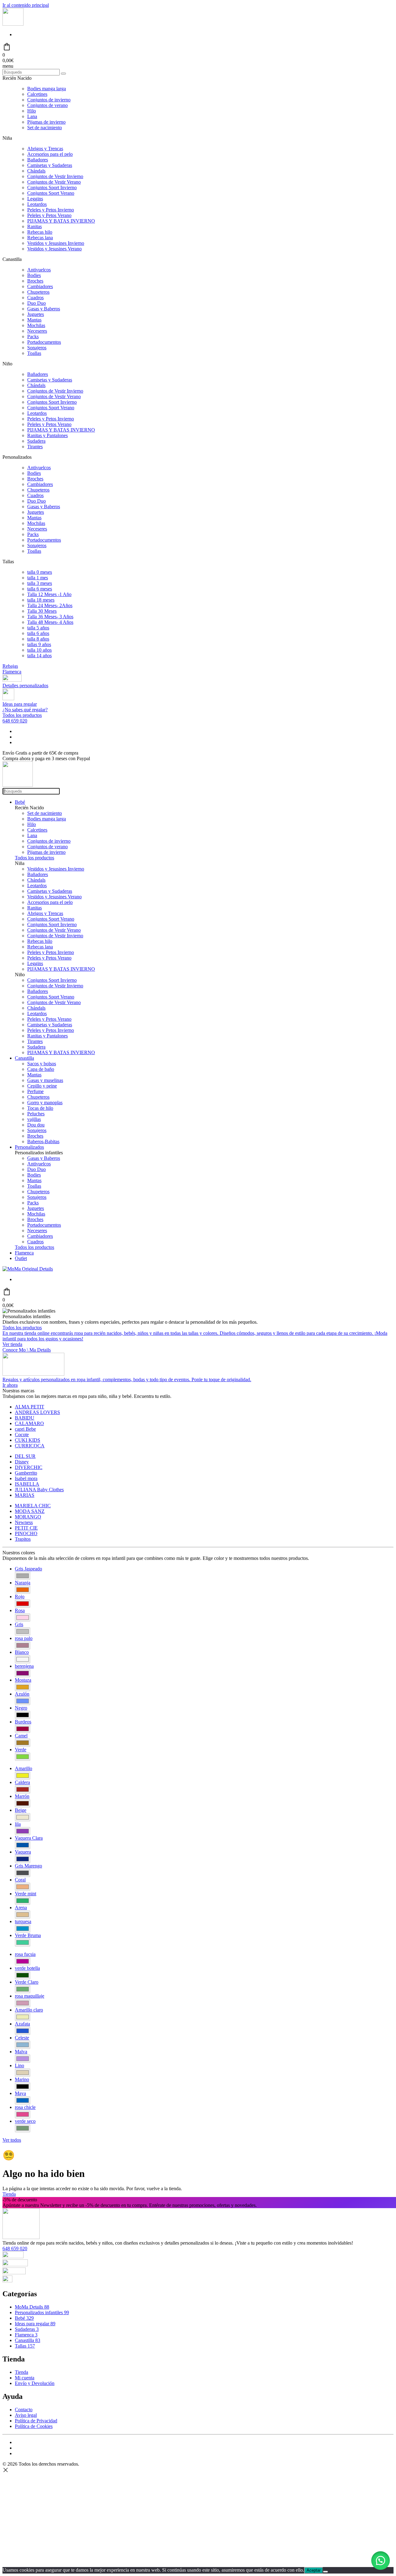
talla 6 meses (40, 589)
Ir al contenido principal (26, 5)
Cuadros (35, 298)
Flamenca (12, 672)
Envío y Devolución (35, 2383)
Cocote (22, 1435)
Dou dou (36, 1125)
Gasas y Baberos (44, 309)
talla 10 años (39, 650)
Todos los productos (22, 715)
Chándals (36, 171)
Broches (35, 281)
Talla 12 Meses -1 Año (49, 594)
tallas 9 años (39, 644)
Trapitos (23, 1539)
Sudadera (36, 441)
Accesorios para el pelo (50, 154)
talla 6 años (38, 633)
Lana (32, 116)
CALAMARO (29, 1423)
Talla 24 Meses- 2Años (50, 605)
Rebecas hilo (40, 232)
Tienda (9, 2194)
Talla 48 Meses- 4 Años (50, 622)
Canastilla (24, 1058)
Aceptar (314, 2570)
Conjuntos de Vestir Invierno (55, 176)
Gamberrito (26, 1473)
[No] (325, 2572)
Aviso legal (26, 2415)
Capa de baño (41, 1069)
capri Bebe (25, 1429)
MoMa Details (32, 2307)
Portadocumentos (44, 342)
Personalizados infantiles (42, 2312)
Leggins (35, 199)
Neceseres (37, 331)
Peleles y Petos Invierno (51, 210)
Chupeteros (38, 292)
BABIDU (25, 1418)
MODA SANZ (30, 1511)
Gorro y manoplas (45, 1103)
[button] (381, 2561)
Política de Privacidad (36, 2421)
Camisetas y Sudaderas (50, 165)
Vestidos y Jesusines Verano (54, 249)
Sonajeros (37, 348)
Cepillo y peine (42, 1086)
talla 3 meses (40, 583)
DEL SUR (25, 1456)
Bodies (34, 275)
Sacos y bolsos (42, 1064)
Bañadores (38, 160)
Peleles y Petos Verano (49, 215)
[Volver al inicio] (13, 24)
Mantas (34, 320)
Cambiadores (40, 286)
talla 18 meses (41, 600)
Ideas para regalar (35, 2324)
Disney (22, 1462)
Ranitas (34, 226)
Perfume (35, 1091)
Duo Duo (37, 303)
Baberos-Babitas (43, 1141)
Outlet (21, 1258)
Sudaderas (27, 2329)
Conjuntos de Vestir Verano (54, 182)
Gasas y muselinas (45, 1080)
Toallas (34, 353)
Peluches (36, 1114)
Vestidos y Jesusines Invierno (56, 243)
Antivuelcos (39, 270)
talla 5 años (38, 628)
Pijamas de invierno (46, 122)
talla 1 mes (38, 578)
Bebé (20, 802)
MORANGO (28, 1517)
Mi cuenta (25, 2378)
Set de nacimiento (45, 128)
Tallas (25, 2346)
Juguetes (36, 314)
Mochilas (36, 325)
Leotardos (37, 204)
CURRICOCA (30, 1446)
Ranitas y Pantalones (47, 435)
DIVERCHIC (29, 1467)
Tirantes (35, 447)
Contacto (24, 2410)
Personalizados (29, 1147)
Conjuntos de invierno (49, 100)
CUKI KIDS (28, 1440)
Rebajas (10, 666)
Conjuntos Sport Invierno (52, 187)
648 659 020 (15, 721)
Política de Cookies (34, 2426)
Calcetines (37, 94)
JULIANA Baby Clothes (39, 1490)
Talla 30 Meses (42, 611)
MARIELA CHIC (33, 1506)
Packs (33, 336)
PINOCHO (26, 1533)
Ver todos (12, 2140)
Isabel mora (26, 1478)
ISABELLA (27, 1484)
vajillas (34, 1119)
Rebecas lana (40, 238)
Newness (24, 1522)
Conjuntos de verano (47, 105)
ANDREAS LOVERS (37, 1412)
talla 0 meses (40, 572)
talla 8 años (38, 639)
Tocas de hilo (40, 1108)
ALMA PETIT (30, 1407)
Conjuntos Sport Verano (51, 193)
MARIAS (25, 1495)
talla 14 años (39, 656)
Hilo (32, 111)
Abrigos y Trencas (45, 149)
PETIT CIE (26, 1528)
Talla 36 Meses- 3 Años (50, 617)
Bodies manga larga (47, 89)
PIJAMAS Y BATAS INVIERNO (61, 221)
